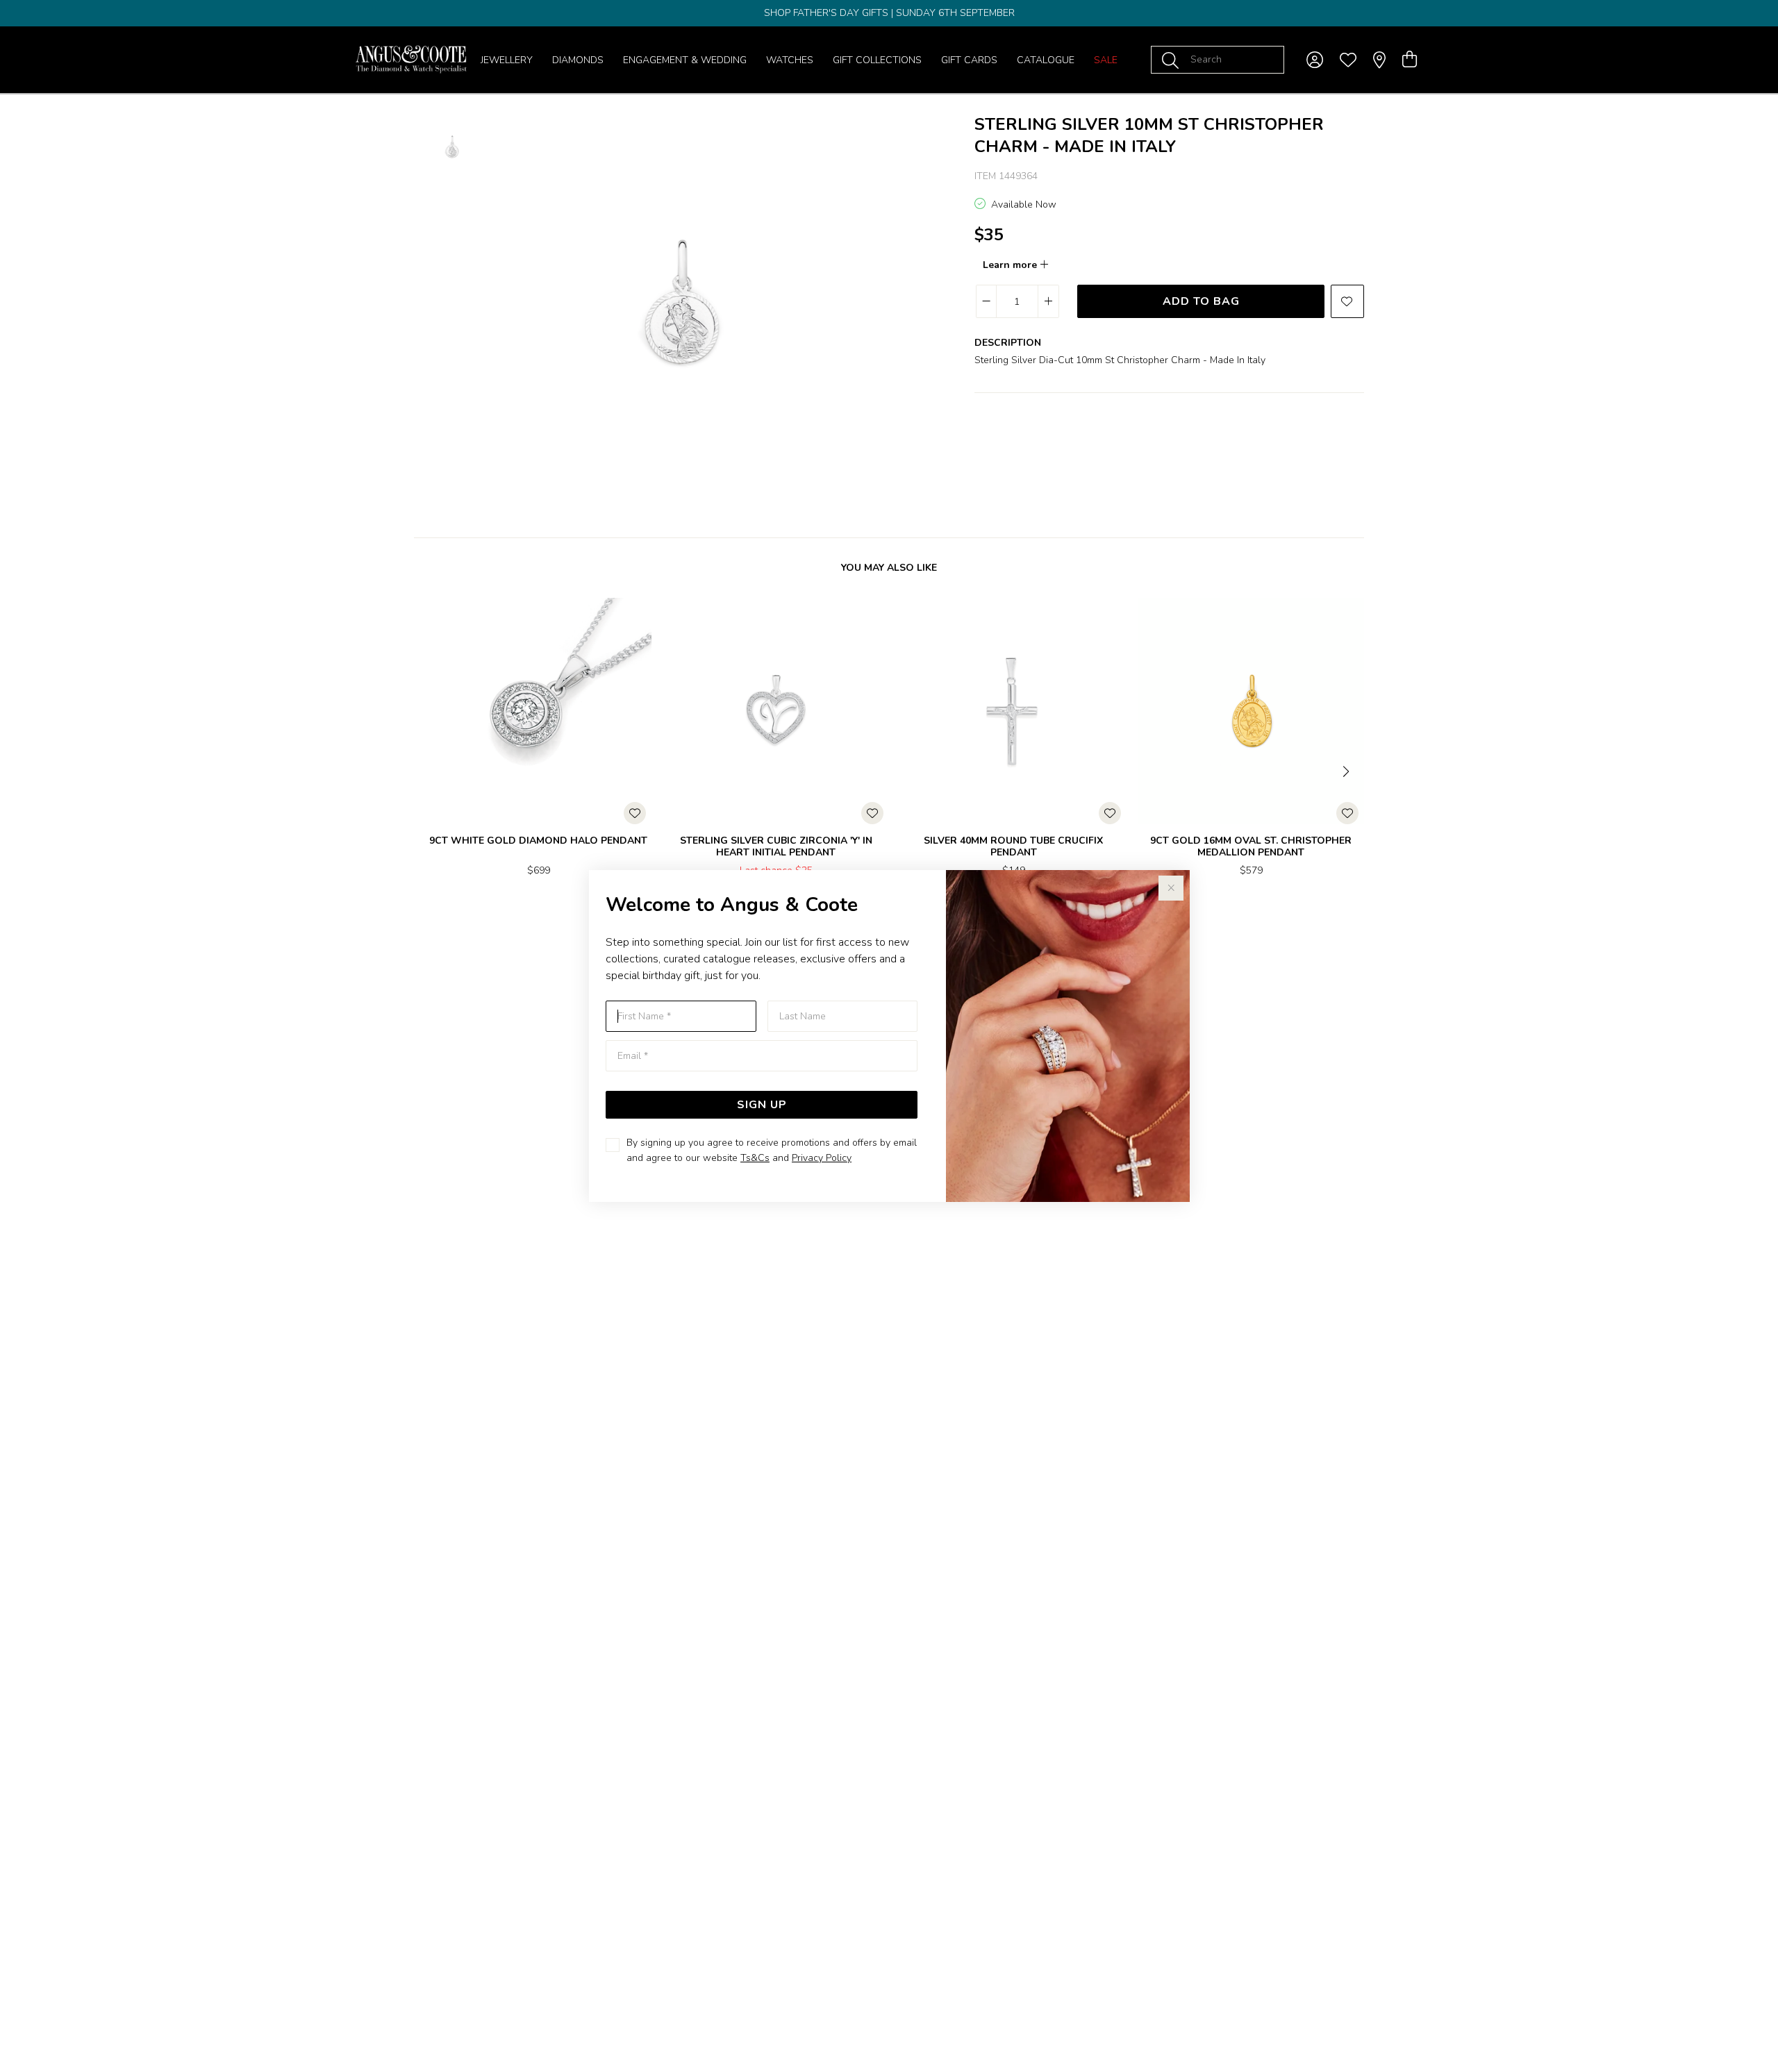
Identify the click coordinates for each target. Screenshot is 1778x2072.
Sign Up (762, 1105)
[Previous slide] (431, 770)
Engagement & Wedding (685, 60)
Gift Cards (969, 60)
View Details (480, 916)
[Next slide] (1347, 770)
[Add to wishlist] (1347, 301)
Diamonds (578, 60)
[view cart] (1410, 60)
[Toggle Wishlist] (635, 813)
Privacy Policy (822, 1158)
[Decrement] (987, 301)
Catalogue (1046, 60)
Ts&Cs (755, 1158)
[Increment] (1048, 301)
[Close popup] (1171, 888)
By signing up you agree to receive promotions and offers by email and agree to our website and (772, 1150)
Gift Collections (877, 60)
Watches (790, 60)
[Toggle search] (1173, 60)
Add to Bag (1201, 301)
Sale (1106, 60)
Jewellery (507, 60)
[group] (889, 13)
